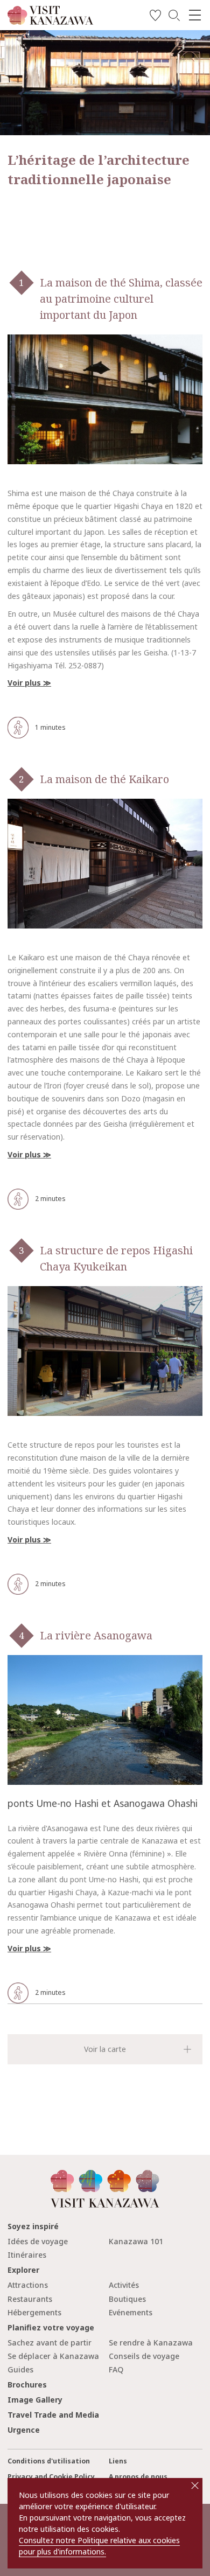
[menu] (195, 15)
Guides (20, 2369)
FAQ (116, 2369)
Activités (124, 2285)
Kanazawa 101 (136, 2241)
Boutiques (127, 2299)
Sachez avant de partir (50, 2343)
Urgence (24, 2430)
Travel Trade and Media (53, 2415)
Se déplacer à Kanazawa (53, 2356)
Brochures (27, 2385)
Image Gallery (35, 2400)
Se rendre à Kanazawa (151, 2343)
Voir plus (24, 683)
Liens (118, 2461)
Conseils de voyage (144, 2356)
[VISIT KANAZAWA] (50, 21)
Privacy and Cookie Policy (51, 2477)
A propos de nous (138, 2477)
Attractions (28, 2285)
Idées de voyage (38, 2241)
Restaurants (30, 2299)
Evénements (131, 2312)
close (195, 2486)
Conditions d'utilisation (49, 2461)
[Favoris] (155, 17)
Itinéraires (27, 2255)
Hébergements (34, 2312)
